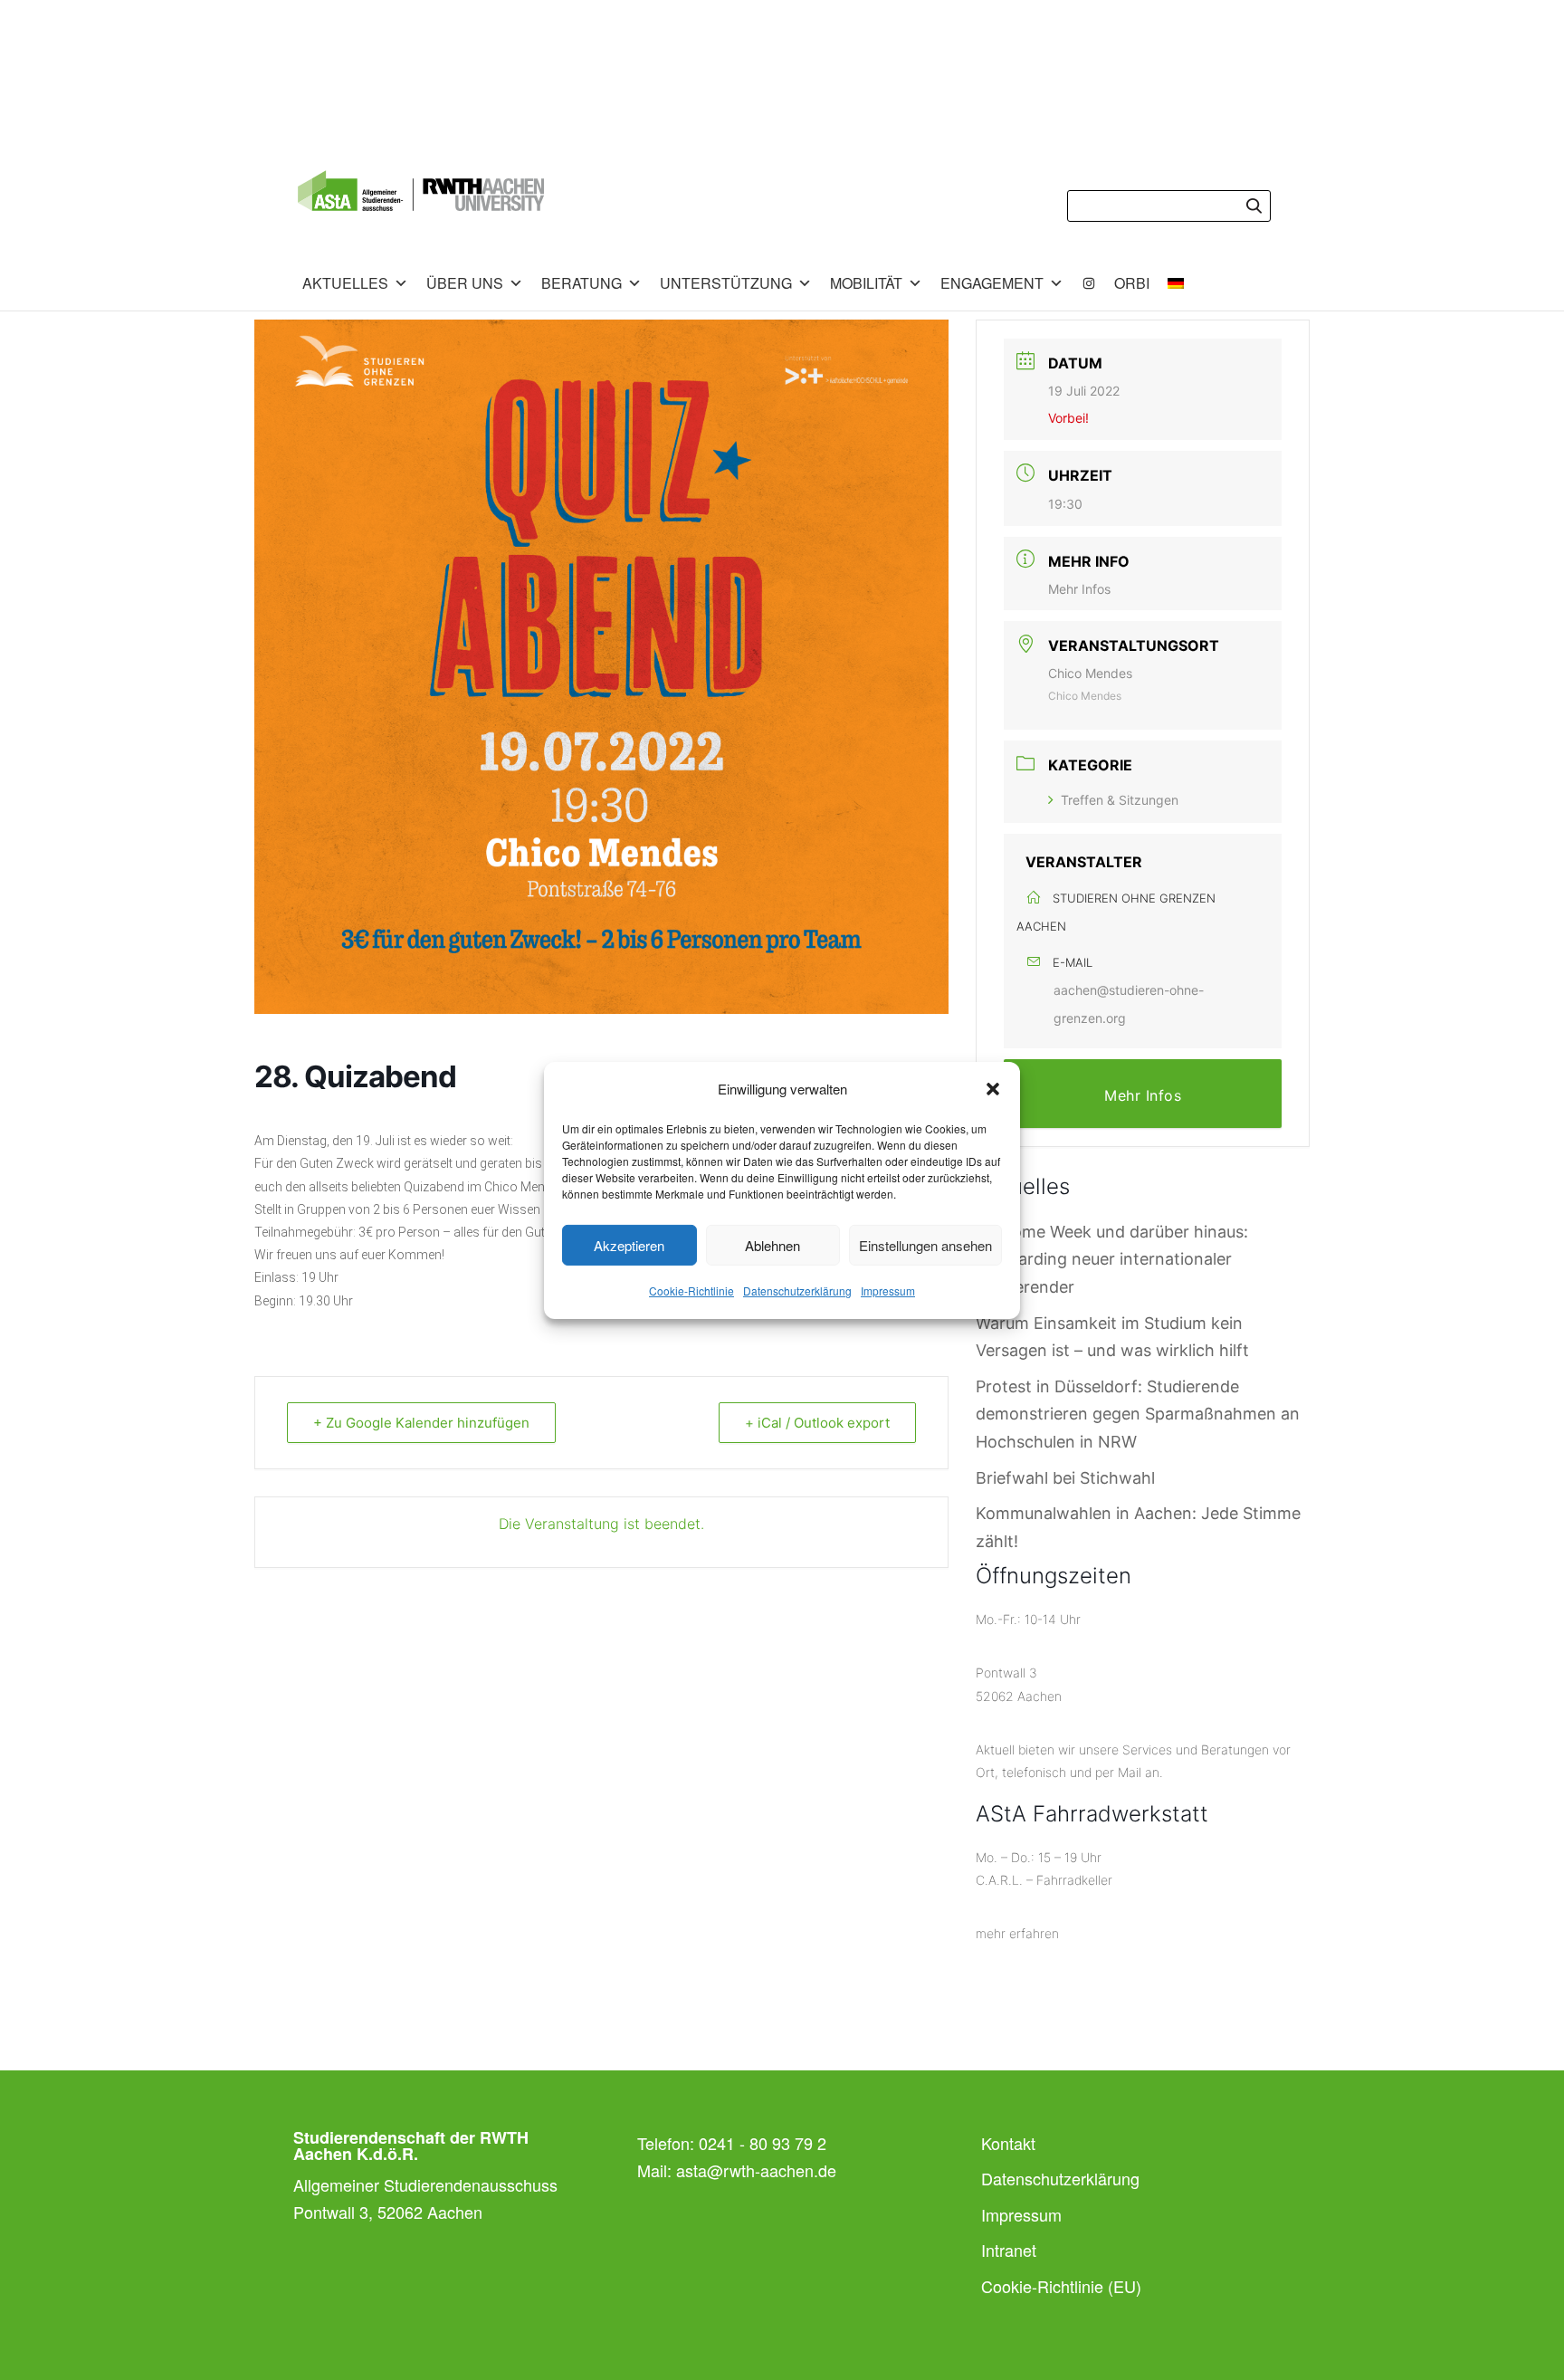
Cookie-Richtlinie (691, 1290)
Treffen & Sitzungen (1120, 800)
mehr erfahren (1017, 1933)
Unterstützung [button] (726, 283)
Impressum (888, 1290)
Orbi (1132, 283)
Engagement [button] (992, 283)
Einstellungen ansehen (925, 1245)
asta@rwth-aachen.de (756, 2170)
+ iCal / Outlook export (817, 1423)
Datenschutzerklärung (797, 1290)
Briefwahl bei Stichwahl (1065, 1478)
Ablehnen (772, 1245)
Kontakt (1008, 2143)
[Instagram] (1089, 283)
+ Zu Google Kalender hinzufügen (421, 1423)
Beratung (582, 283)
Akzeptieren (629, 1245)
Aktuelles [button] (345, 283)
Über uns (465, 283)
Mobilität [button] (866, 283)
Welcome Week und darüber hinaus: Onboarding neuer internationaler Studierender (1112, 1259)
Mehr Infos (1079, 589)
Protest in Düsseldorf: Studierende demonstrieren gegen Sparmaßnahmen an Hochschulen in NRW (1138, 1414)
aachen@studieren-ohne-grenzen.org (1129, 1004)
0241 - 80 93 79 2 (763, 2143)
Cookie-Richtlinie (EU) (1061, 2286)
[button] (993, 1089)
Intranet (1009, 2250)
